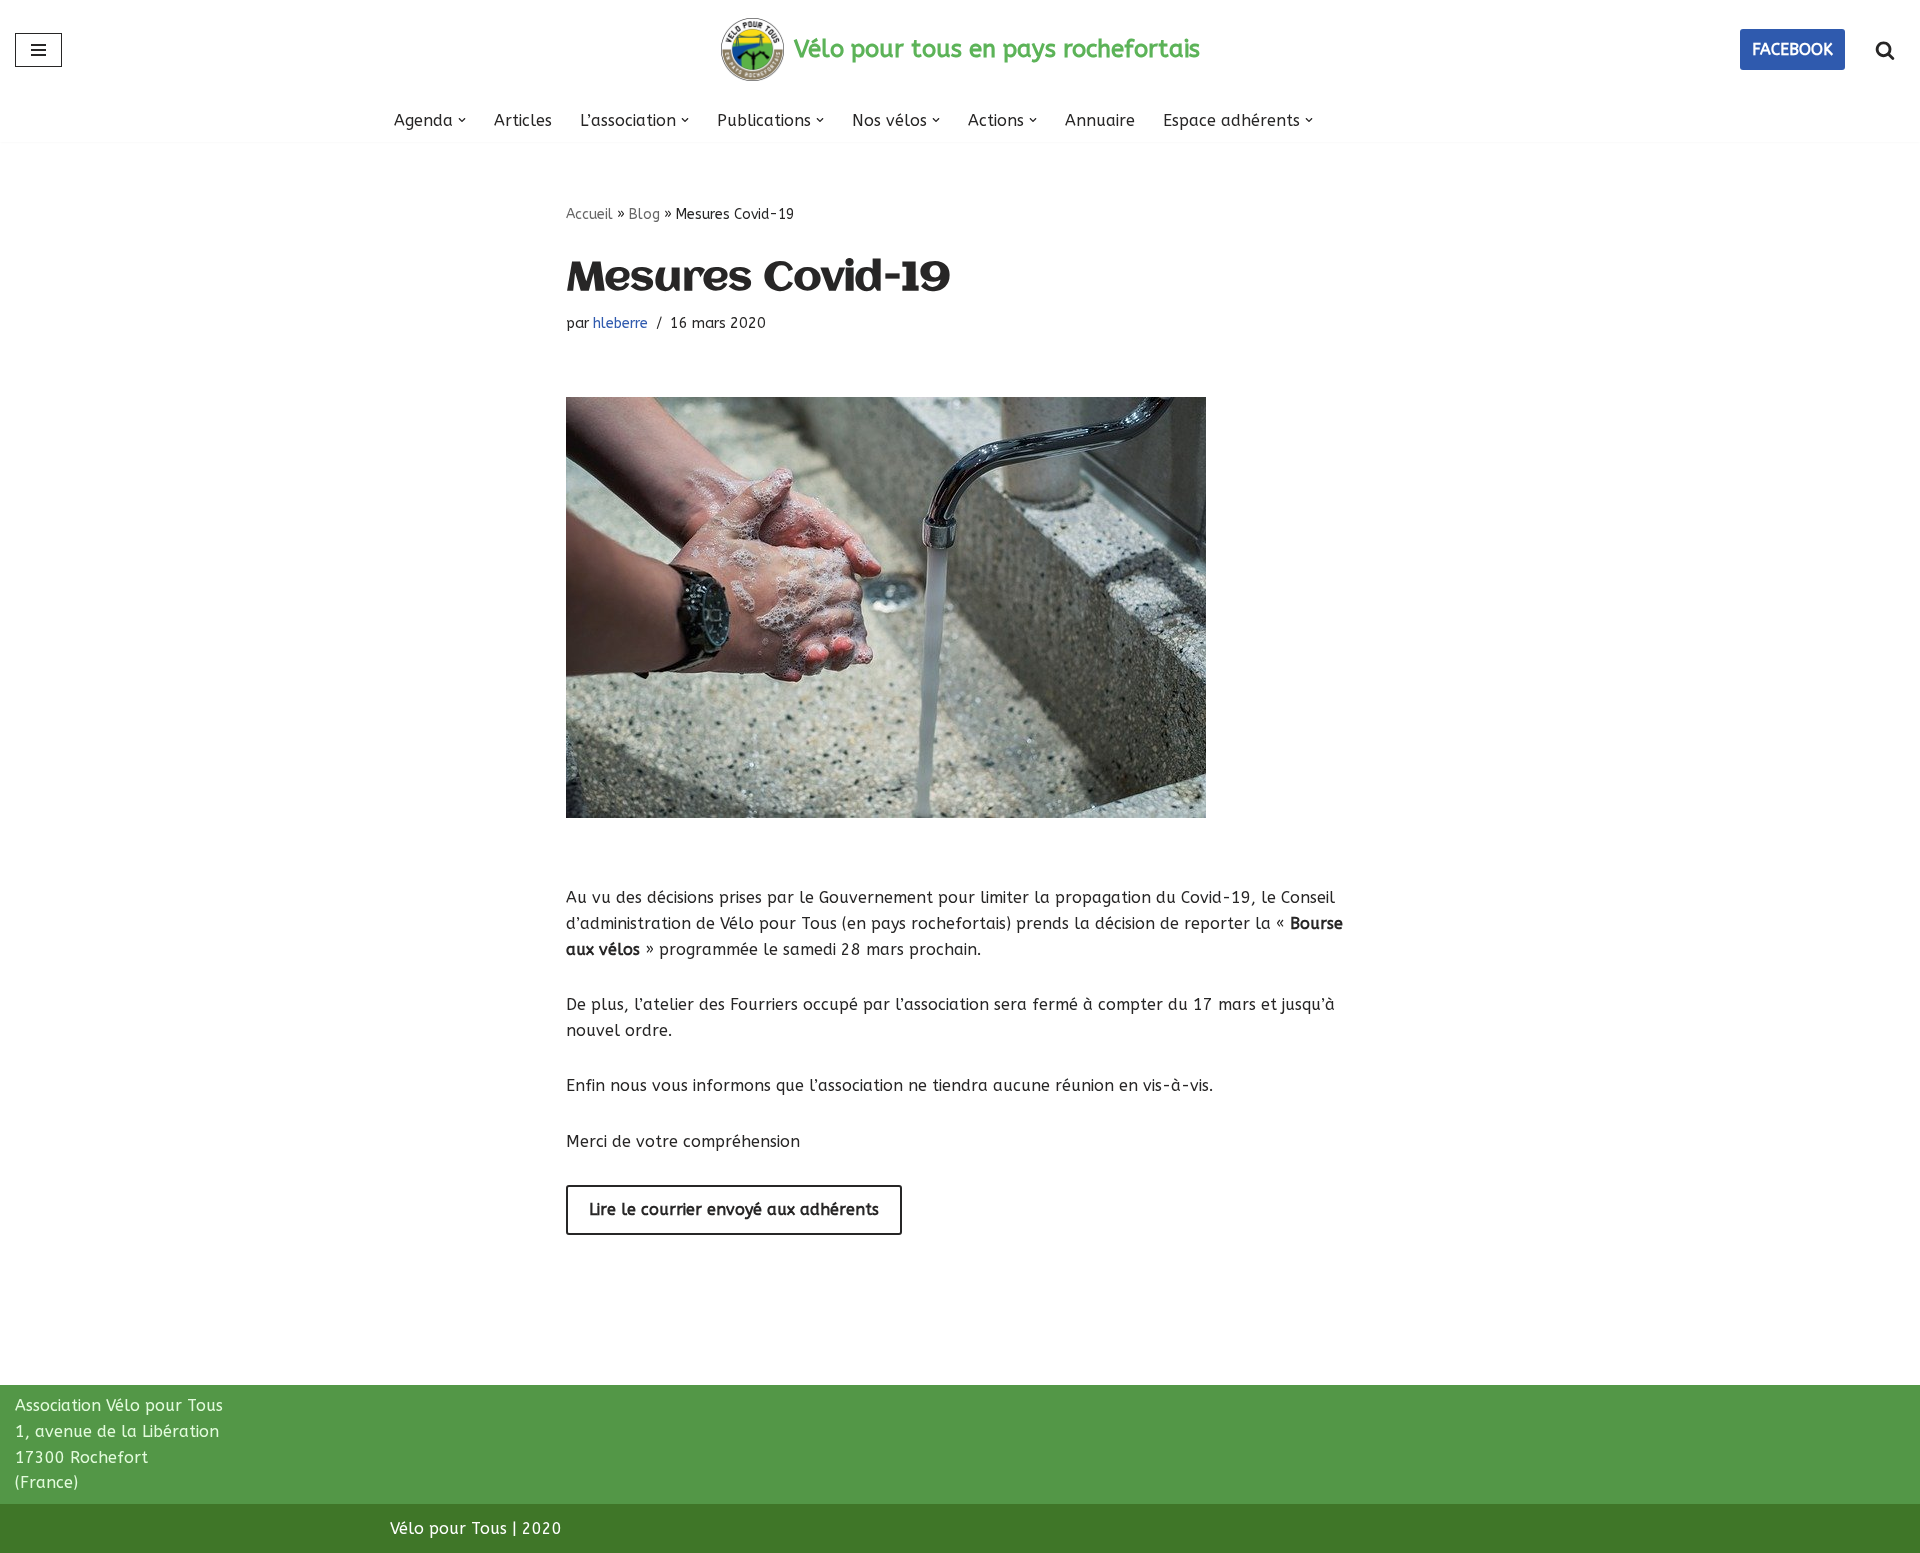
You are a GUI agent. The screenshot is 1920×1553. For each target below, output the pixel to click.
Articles (523, 120)
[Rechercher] (1885, 50)
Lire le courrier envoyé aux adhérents (734, 1209)
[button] (462, 120)
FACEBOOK (1792, 49)
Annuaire (1100, 120)
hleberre (620, 323)
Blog (644, 214)
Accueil (589, 214)
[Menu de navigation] (38, 50)
